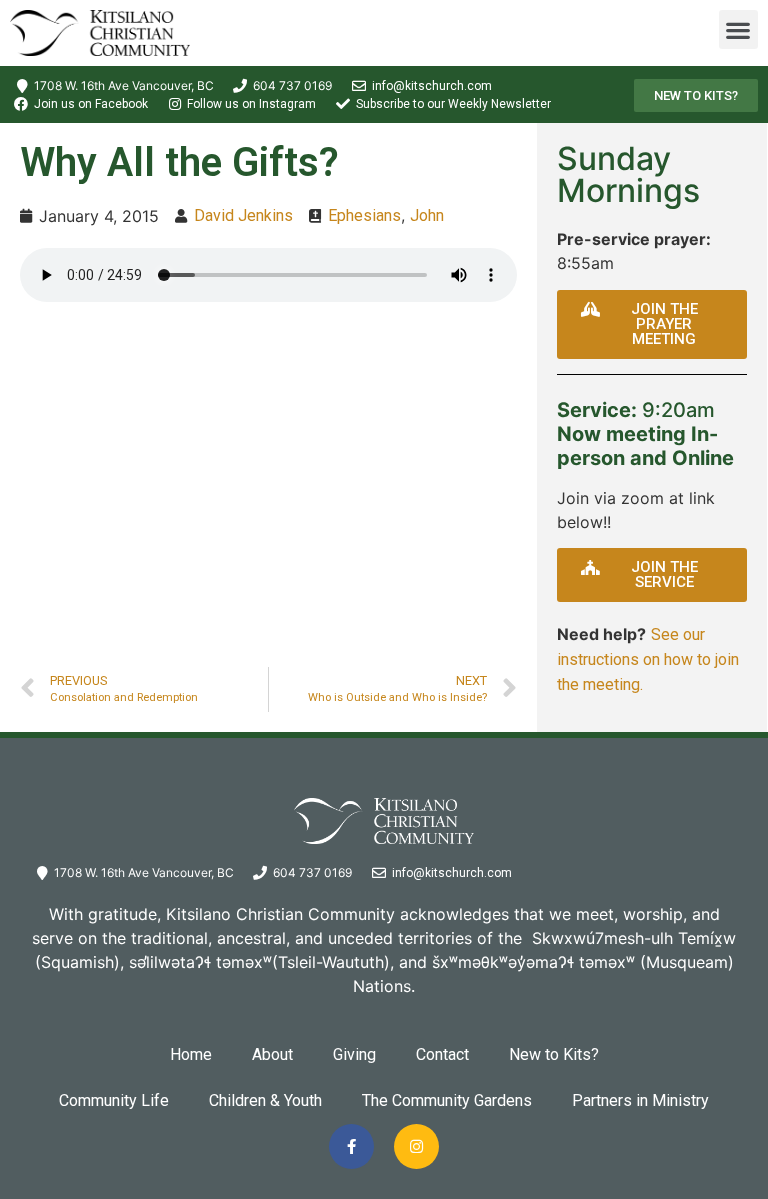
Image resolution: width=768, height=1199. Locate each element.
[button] (738, 29)
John (427, 215)
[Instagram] (416, 1146)
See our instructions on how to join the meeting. (648, 659)
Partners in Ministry (640, 1100)
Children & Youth (265, 1100)
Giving (354, 1054)
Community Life (114, 1100)
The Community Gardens (447, 1100)
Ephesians (364, 215)
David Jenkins (243, 215)
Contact (442, 1054)
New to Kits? (554, 1054)
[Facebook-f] (351, 1146)
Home (191, 1054)
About (272, 1054)
